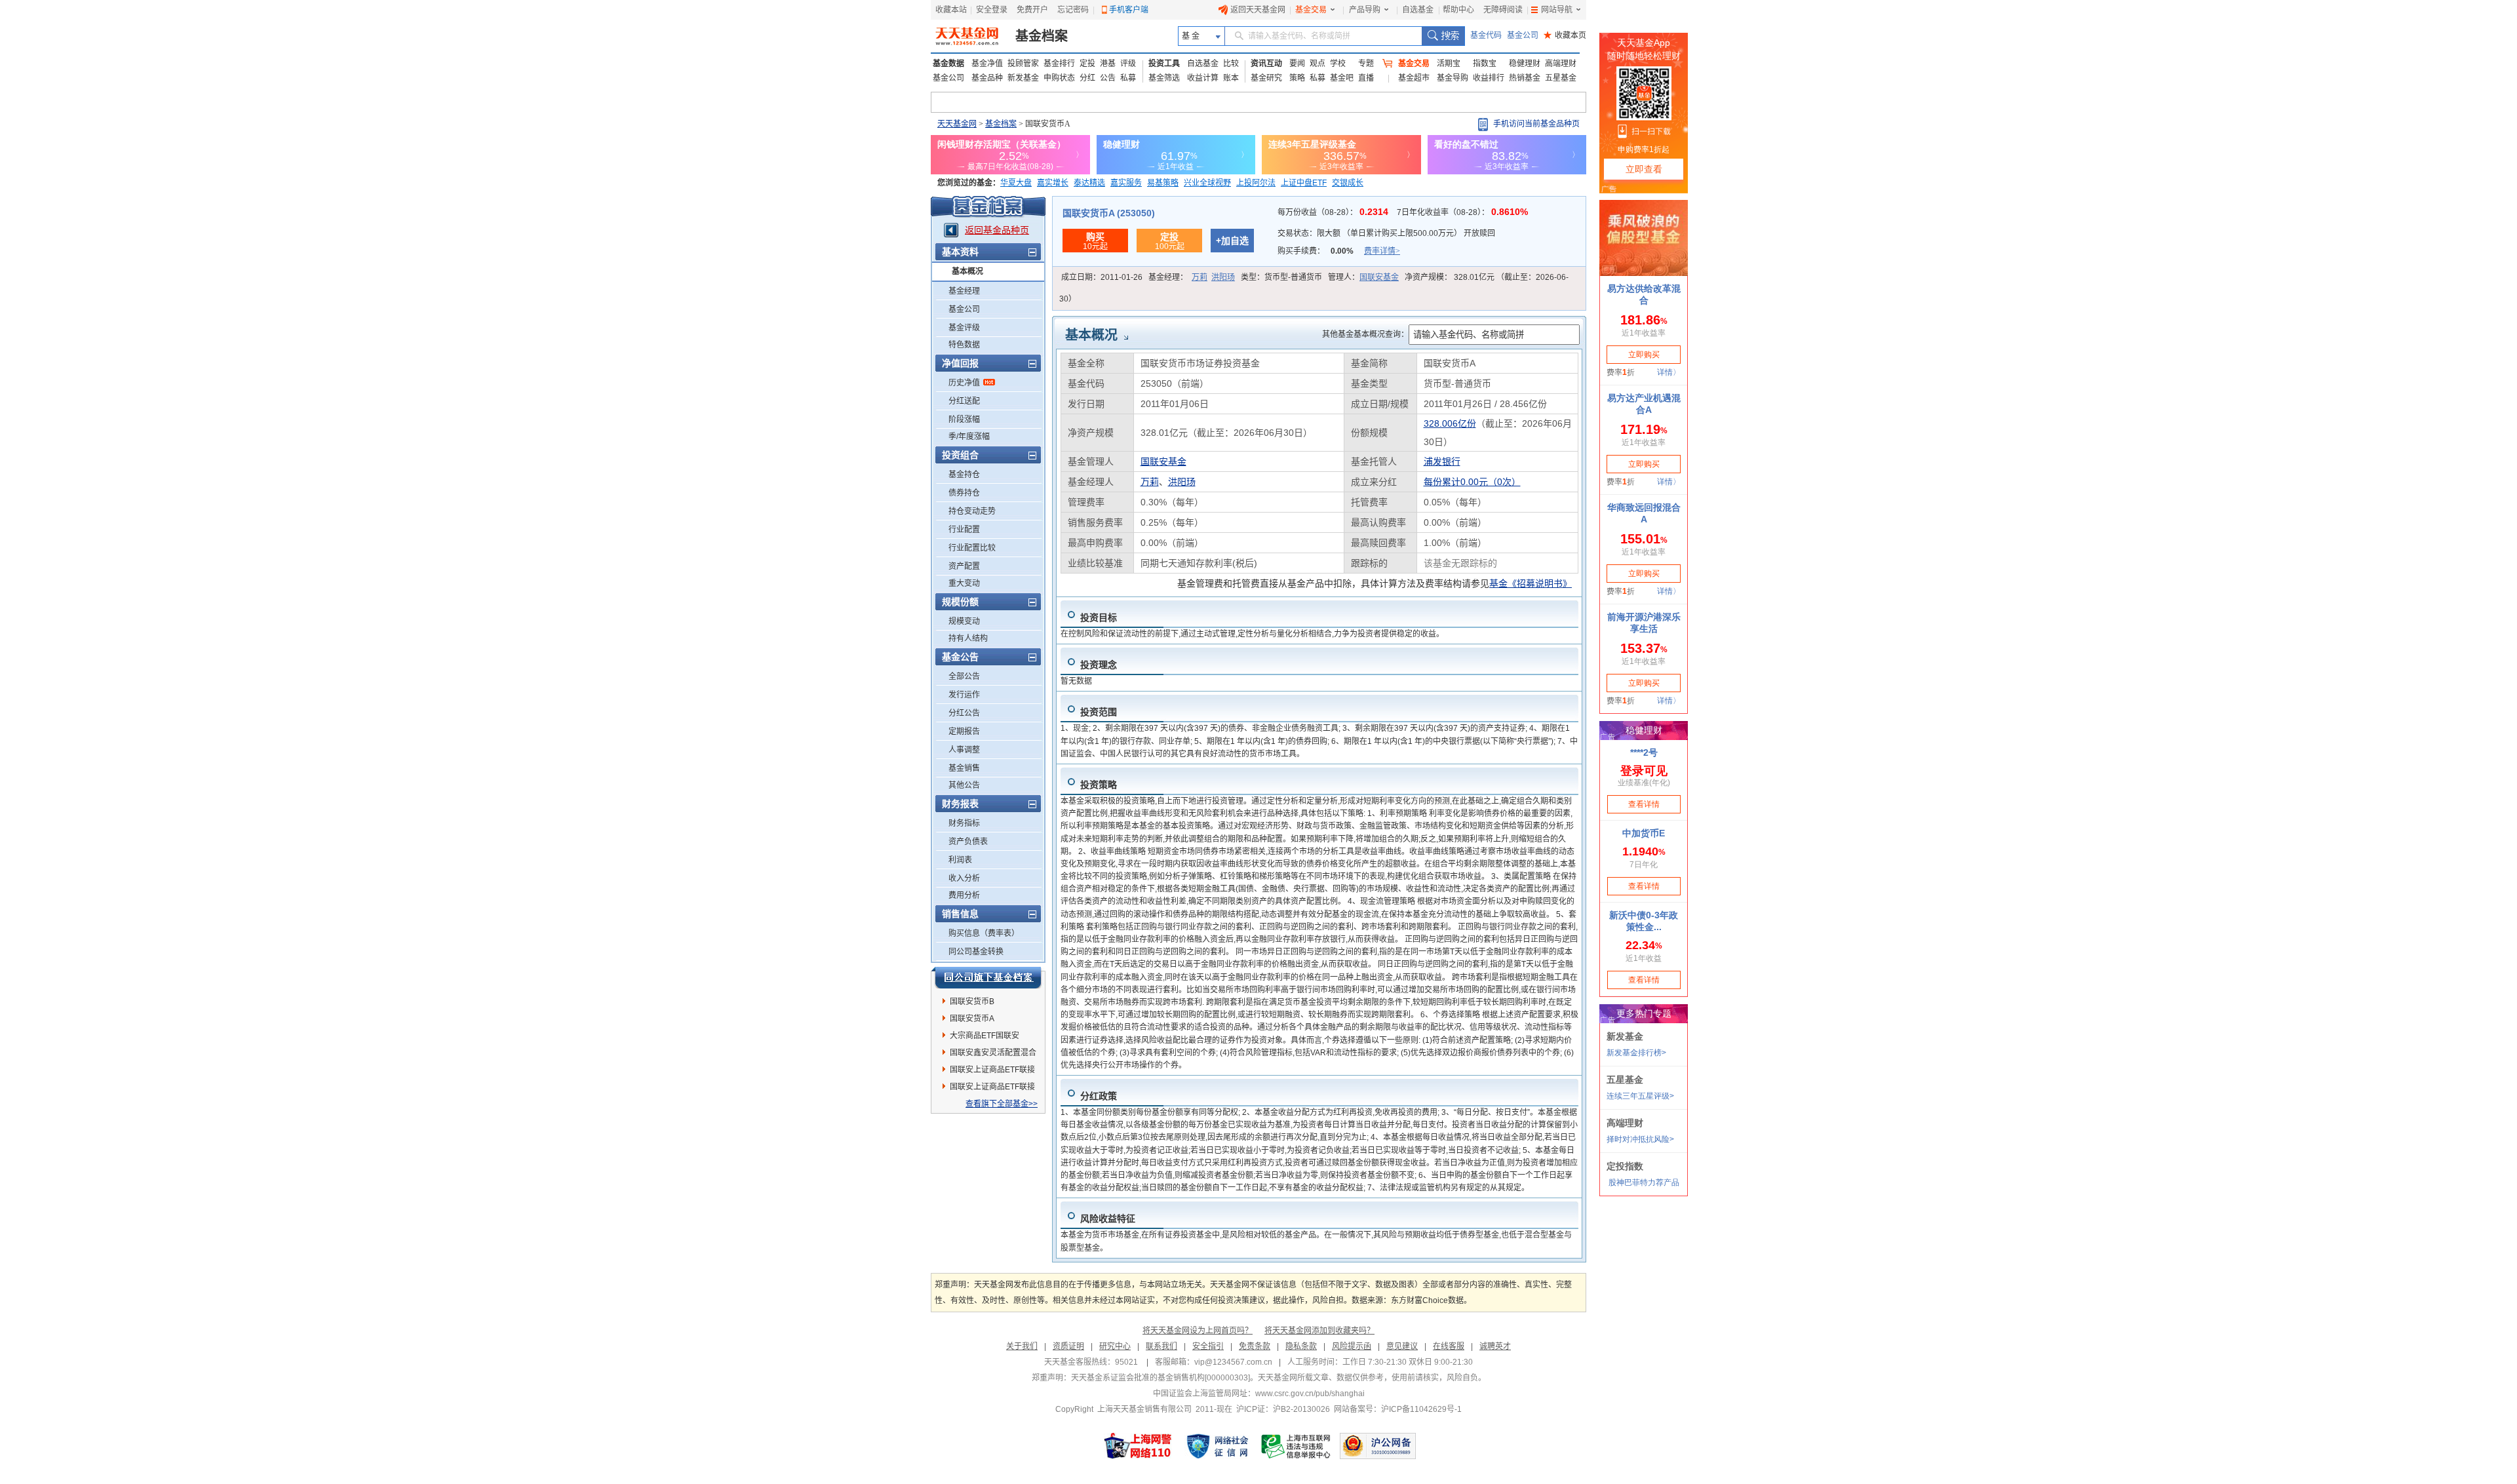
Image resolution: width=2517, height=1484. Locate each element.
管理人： (1363, 277)
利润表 (960, 860)
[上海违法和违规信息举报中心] (1297, 1446)
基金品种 (987, 78)
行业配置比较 (972, 548)
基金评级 (964, 328)
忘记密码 (1073, 10)
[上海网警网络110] (1138, 1446)
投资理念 (1099, 665)
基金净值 (987, 64)
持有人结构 (968, 638)
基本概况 (967, 271)
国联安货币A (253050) (1109, 213)
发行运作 (964, 695)
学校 (1338, 64)
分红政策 (1099, 1096)
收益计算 (1203, 78)
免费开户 (1032, 10)
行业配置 (964, 530)
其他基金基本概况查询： (1365, 334)
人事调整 (964, 750)
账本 (1231, 78)
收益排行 (1489, 78)
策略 (1297, 78)
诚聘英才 (1495, 1346)
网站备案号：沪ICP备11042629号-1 (1398, 1409)
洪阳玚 (1223, 277)
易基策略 (1163, 183)
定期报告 (964, 732)
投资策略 (1099, 785)
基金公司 (1523, 35)
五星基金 (1561, 78)
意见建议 (1402, 1346)
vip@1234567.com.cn (1233, 1362)
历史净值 (964, 383)
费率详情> (1382, 251)
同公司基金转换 (976, 952)
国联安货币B (972, 1002)
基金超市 (1414, 78)
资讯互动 (1266, 64)
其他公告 (964, 785)
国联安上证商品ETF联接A (992, 1089)
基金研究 (1266, 78)
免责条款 (1255, 1346)
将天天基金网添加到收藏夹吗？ (1319, 1331)
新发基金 (1023, 78)
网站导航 (1557, 10)
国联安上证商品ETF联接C (992, 1072)
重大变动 (964, 583)
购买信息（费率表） (984, 933)
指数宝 (1485, 64)
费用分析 (964, 895)
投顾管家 (1023, 64)
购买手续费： (1339, 251)
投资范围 (1099, 712)
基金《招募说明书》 (1531, 583)
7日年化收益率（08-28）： (1462, 212)
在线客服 (1449, 1346)
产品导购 (1365, 10)
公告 (1108, 78)
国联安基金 (1379, 277)
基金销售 (964, 768)
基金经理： (1192, 277)
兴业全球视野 (1207, 183)
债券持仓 (964, 493)
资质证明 (1068, 1346)
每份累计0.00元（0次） (1472, 482)
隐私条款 (1301, 1346)
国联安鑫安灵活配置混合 (993, 1053)
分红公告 (964, 713)
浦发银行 (1442, 461)
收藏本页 (1565, 35)
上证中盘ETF (1304, 183)
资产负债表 (968, 842)
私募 (1128, 78)
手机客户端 (1129, 10)
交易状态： (1386, 233)
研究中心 (1115, 1346)
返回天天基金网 (1258, 10)
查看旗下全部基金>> (1002, 1104)
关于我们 (1022, 1346)
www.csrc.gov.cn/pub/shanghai (1310, 1394)
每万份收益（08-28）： (1334, 212)
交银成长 (1348, 183)
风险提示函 (1352, 1346)
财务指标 (964, 823)
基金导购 (1453, 78)
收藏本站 (951, 10)
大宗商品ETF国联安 (985, 1036)
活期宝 (1449, 64)
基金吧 (1342, 78)
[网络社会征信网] (1217, 1446)
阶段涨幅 (964, 420)
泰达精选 (1089, 183)
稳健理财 (1525, 64)
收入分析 (964, 878)
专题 (1366, 64)
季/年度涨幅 (969, 437)
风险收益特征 (1108, 1219)
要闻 (1297, 64)
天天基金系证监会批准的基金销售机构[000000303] (1161, 1378)
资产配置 (964, 566)
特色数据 (964, 345)
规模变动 (964, 621)
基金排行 (1059, 64)
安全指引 (1208, 1346)
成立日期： (1102, 277)
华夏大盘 (1016, 183)
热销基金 (1525, 78)
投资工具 (1164, 64)
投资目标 (1099, 617)
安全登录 (992, 10)
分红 (1087, 78)
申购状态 (1059, 78)
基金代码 (1486, 35)
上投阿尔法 (1256, 183)
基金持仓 (964, 475)
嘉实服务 (1126, 183)
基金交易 (1311, 10)
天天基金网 (957, 124)
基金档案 (1042, 36)
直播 (1366, 78)
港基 (1108, 64)
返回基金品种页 (997, 230)
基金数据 (948, 64)
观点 (1317, 64)
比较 (1231, 64)
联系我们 (1161, 1346)
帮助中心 (1458, 10)
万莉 (1200, 277)
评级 (1128, 64)
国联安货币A (972, 1019)
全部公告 (964, 676)
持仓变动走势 (972, 511)
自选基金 (1418, 10)
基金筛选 (1164, 78)
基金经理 (964, 291)
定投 (1087, 64)
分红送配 (964, 401)
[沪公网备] (1378, 1446)
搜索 (1443, 36)
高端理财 (1561, 64)
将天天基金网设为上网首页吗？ (1198, 1331)
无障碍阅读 (1503, 10)
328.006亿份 (1450, 423)
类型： (1281, 277)
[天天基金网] (968, 36)
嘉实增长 (1053, 183)
